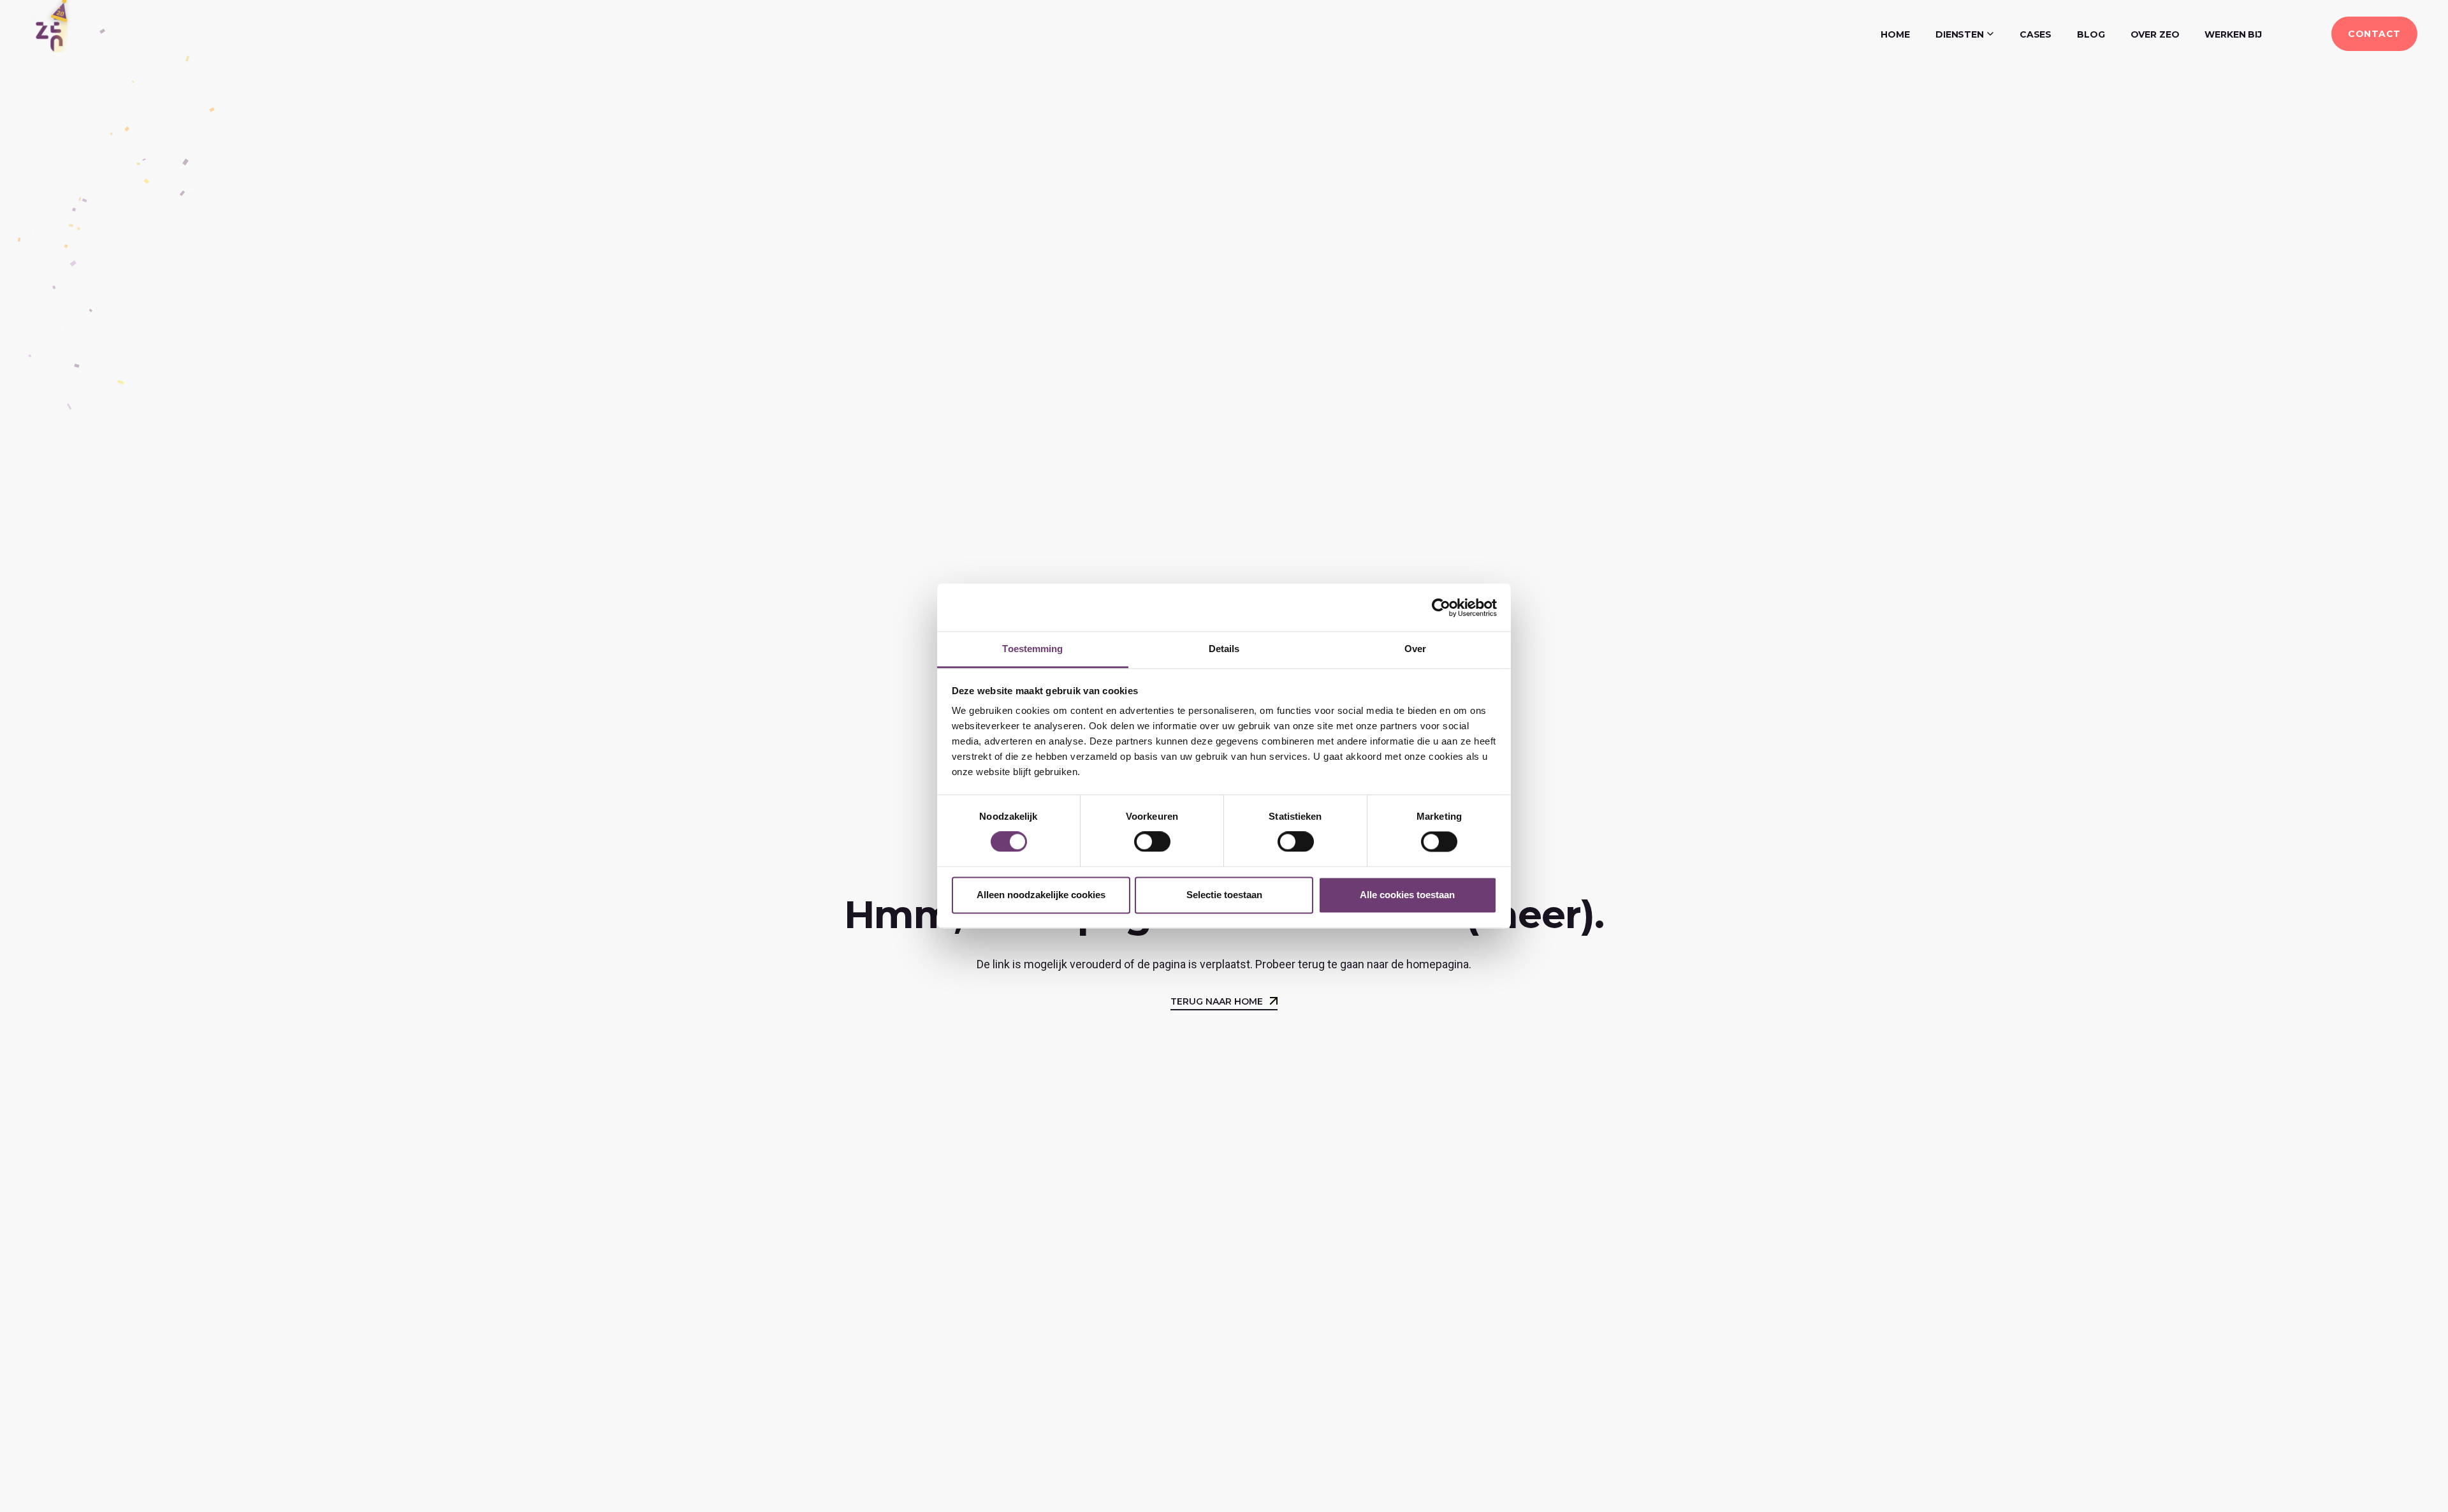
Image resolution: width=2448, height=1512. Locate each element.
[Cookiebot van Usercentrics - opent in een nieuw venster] (1441, 607)
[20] (49, 33)
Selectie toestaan (1224, 895)
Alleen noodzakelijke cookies (1041, 895)
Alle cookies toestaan (1407, 895)
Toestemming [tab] (1032, 649)
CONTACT (2374, 34)
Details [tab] (1224, 649)
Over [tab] (1415, 649)
